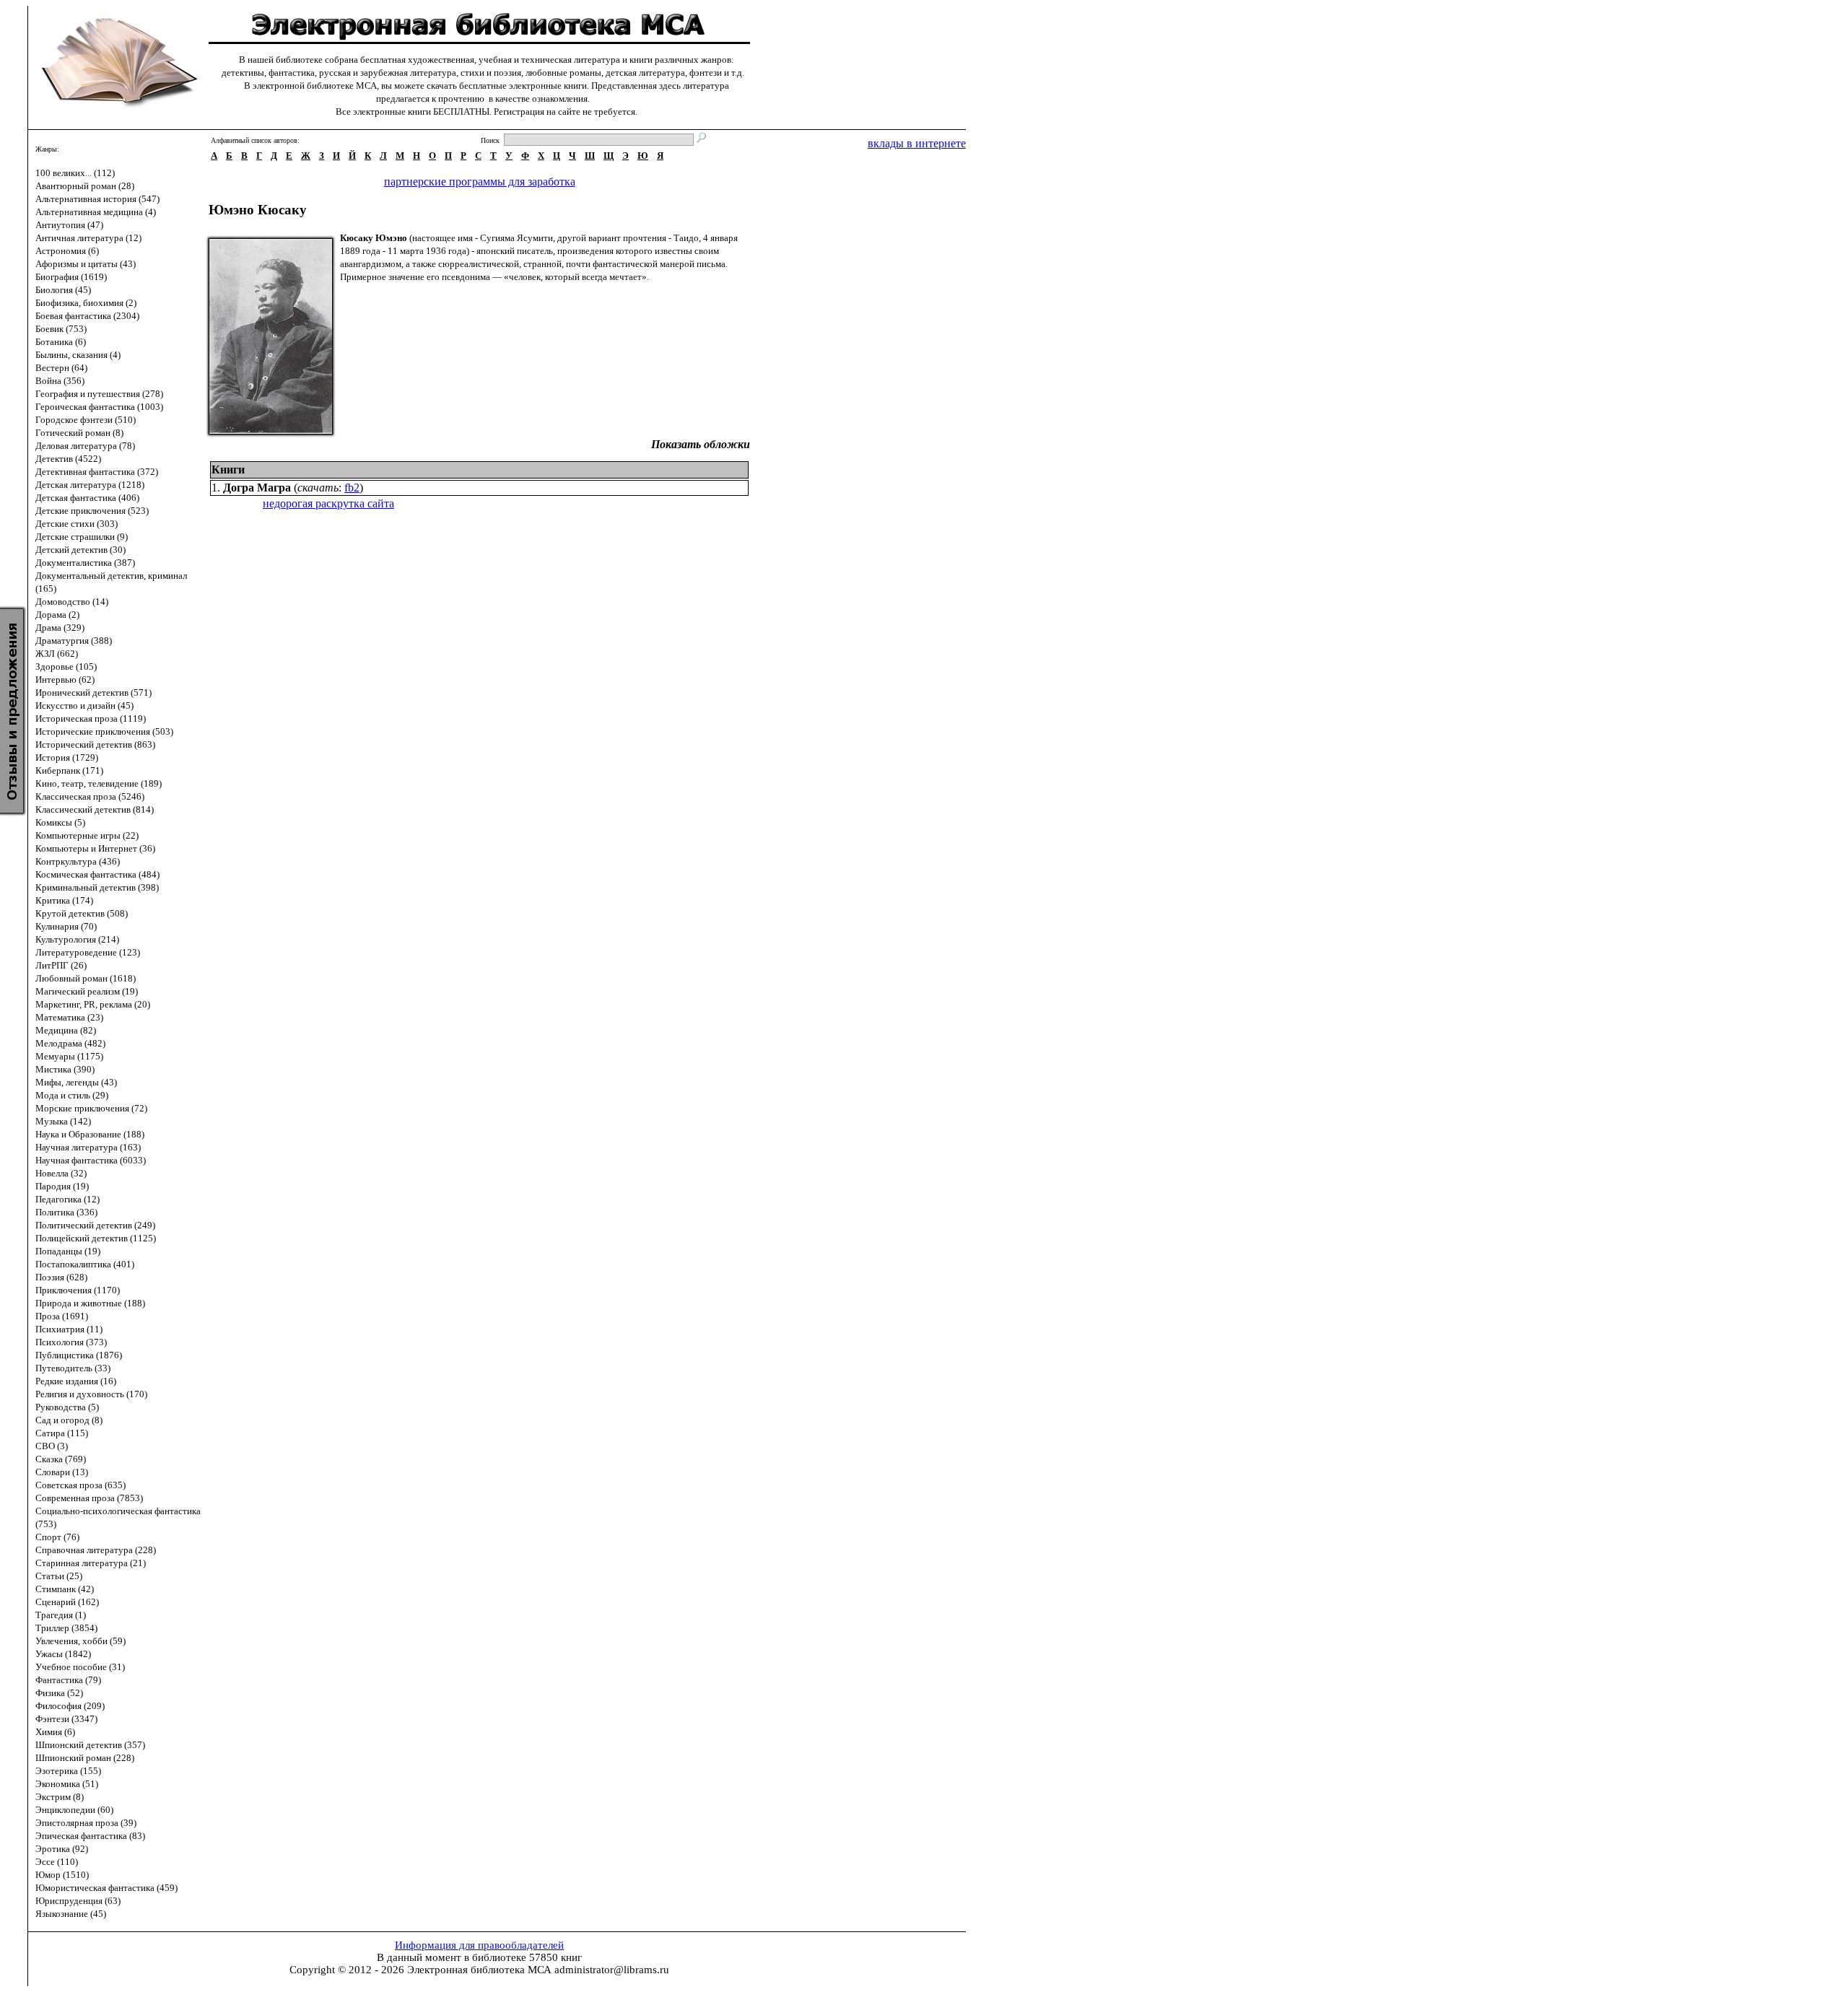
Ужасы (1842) (63, 1654)
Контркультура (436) (78, 861)
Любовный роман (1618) (86, 978)
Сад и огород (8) (69, 1420)
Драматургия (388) (74, 641)
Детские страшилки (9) (82, 537)
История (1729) (67, 757)
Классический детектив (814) (95, 809)
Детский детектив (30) (80, 550)
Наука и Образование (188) (90, 1134)
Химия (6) (55, 1732)
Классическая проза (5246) (90, 796)
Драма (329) (60, 628)
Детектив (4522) (68, 459)
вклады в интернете (917, 143)
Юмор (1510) (62, 1875)
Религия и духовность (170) (91, 1394)
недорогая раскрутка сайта (328, 503)
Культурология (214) (77, 939)
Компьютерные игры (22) (87, 835)
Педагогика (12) (67, 1199)
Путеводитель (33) (73, 1368)
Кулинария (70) (66, 926)
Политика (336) (66, 1212)
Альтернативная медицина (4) (96, 212)
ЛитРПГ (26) (61, 965)
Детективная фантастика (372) (97, 472)
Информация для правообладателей (479, 1945)
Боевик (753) (61, 329)
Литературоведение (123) (88, 952)
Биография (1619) (71, 277)
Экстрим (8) (60, 1797)
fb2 (352, 488)
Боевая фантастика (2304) (87, 316)
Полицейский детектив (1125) (96, 1238)
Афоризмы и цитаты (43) (86, 264)
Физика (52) (59, 1693)
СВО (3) (52, 1446)
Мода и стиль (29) (72, 1095)
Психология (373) (71, 1342)
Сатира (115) (62, 1433)
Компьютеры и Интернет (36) (95, 848)
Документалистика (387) (85, 563)
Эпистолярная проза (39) (86, 1823)
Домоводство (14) (72, 602)
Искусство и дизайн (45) (84, 705)
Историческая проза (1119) (91, 718)
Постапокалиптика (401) (85, 1264)
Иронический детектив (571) (93, 693)
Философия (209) (70, 1706)
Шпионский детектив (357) (90, 1745)
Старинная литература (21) (91, 1563)
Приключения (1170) (78, 1290)
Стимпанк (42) (65, 1589)
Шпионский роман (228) (85, 1758)
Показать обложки (701, 444)
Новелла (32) (61, 1173)
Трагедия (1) (61, 1615)
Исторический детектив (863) (95, 744)
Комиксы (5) (60, 822)
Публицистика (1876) (79, 1355)
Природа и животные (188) (90, 1303)
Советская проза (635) (80, 1485)
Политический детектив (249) (95, 1225)
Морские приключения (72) (91, 1108)
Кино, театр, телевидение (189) (99, 783)
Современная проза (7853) (89, 1498)
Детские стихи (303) (77, 524)
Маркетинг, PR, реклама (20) (93, 1004)
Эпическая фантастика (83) (90, 1836)
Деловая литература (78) (85, 446)
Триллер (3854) (66, 1628)
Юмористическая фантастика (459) (106, 1888)
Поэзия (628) (61, 1277)
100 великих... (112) (75, 173)
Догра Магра (257, 488)
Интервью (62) (65, 680)
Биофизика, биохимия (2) (86, 303)
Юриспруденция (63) (78, 1901)
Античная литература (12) (88, 238)
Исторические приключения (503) (104, 731)
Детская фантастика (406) (87, 498)
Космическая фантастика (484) (97, 874)
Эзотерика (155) (68, 1771)
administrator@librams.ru (612, 1970)
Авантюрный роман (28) (85, 186)
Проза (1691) (62, 1316)
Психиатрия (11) (69, 1329)
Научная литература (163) (88, 1147)
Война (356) (60, 381)
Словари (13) (62, 1472)
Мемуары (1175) (69, 1056)
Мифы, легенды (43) (76, 1082)
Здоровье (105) (66, 667)
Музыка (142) (63, 1121)
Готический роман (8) (79, 433)
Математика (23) (69, 1017)
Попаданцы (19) (68, 1251)
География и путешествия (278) (99, 394)
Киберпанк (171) (69, 770)
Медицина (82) (66, 1030)
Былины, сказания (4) (78, 355)
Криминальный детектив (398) (97, 887)
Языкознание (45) (71, 1914)
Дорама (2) (57, 615)
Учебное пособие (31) (80, 1667)
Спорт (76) (57, 1537)
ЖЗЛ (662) (57, 654)
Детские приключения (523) (92, 511)
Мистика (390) (65, 1069)
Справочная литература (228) (96, 1550)
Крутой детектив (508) (82, 913)
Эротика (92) (62, 1849)
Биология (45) (63, 290)
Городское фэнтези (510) (86, 420)
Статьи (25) (59, 1576)
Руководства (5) (67, 1407)
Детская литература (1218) (90, 485)
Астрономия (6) (67, 251)
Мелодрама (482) (70, 1043)
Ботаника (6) (61, 342)
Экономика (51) (67, 1784)
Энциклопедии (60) (74, 1810)
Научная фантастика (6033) (91, 1160)
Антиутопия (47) (69, 225)
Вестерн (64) (61, 368)
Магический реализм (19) (87, 991)
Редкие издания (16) (76, 1381)
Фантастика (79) (68, 1680)
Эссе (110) (57, 1862)
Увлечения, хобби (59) (80, 1641)
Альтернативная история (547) (97, 199)
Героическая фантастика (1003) (99, 407)
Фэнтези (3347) (66, 1719)
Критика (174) (64, 900)
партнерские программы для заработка (480, 182)
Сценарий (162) (67, 1602)
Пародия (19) (62, 1186)
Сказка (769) (61, 1459)
